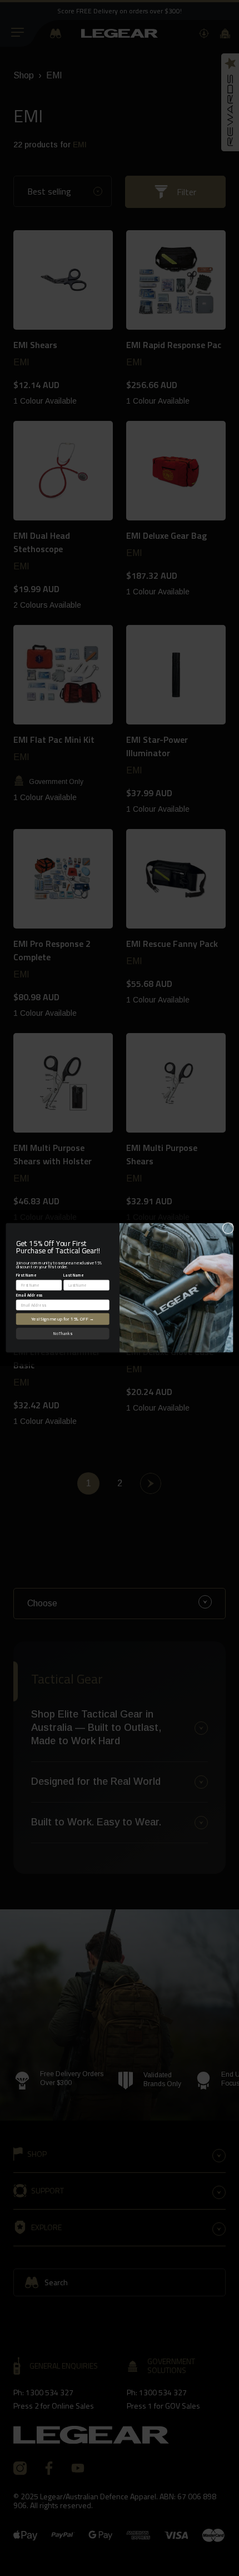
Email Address (29, 1295)
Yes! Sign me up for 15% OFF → (63, 1319)
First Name (26, 1275)
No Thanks (63, 1334)
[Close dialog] (228, 1228)
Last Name (73, 1275)
